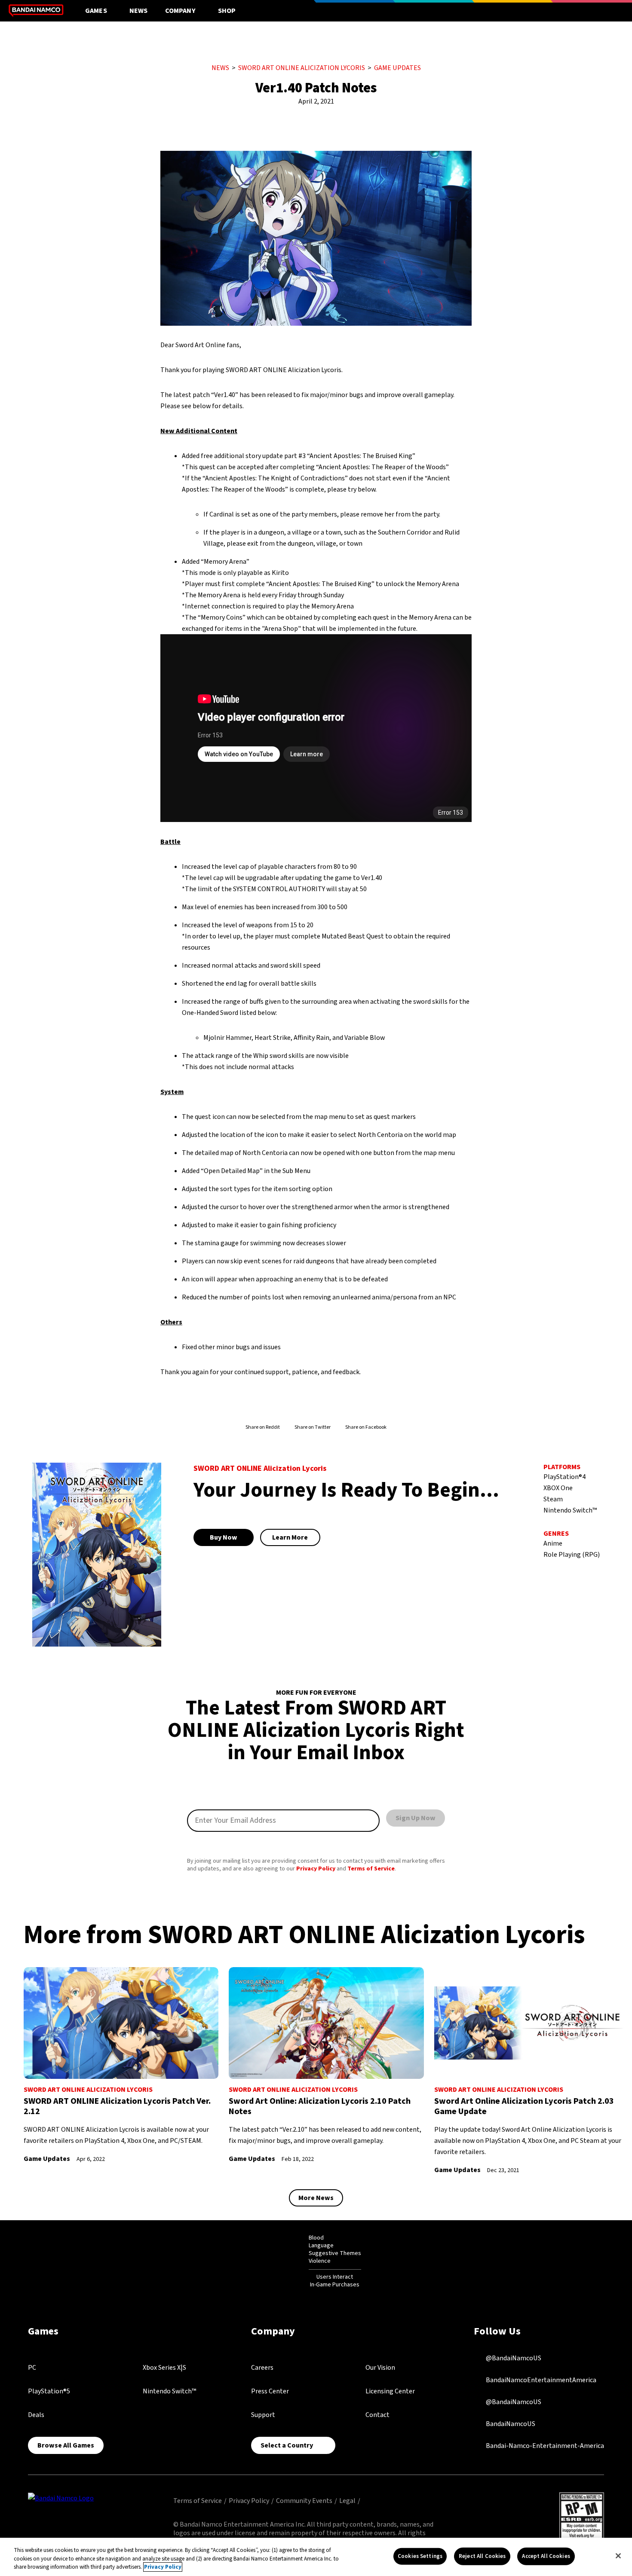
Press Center (270, 2391)
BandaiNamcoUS (510, 2424)
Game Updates (397, 68)
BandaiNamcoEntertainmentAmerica (540, 2380)
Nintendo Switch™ (169, 2391)
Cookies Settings (420, 2556)
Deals (36, 2415)
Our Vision (380, 2368)
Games (96, 11)
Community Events (304, 2501)
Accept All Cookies (546, 2556)
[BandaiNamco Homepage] (61, 2498)
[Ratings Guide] (287, 2261)
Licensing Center (390, 2391)
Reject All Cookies (482, 2556)
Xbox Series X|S (164, 2368)
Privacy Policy (316, 1869)
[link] (121, 2066)
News (139, 11)
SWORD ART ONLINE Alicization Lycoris (302, 68)
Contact (377, 2415)
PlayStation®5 (49, 2391)
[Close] (618, 2556)
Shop (227, 11)
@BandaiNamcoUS (513, 2358)
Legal (347, 2501)
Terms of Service (371, 1869)
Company (180, 11)
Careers (262, 2368)
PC (32, 2368)
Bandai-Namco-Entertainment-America (544, 2446)
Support (263, 2415)
